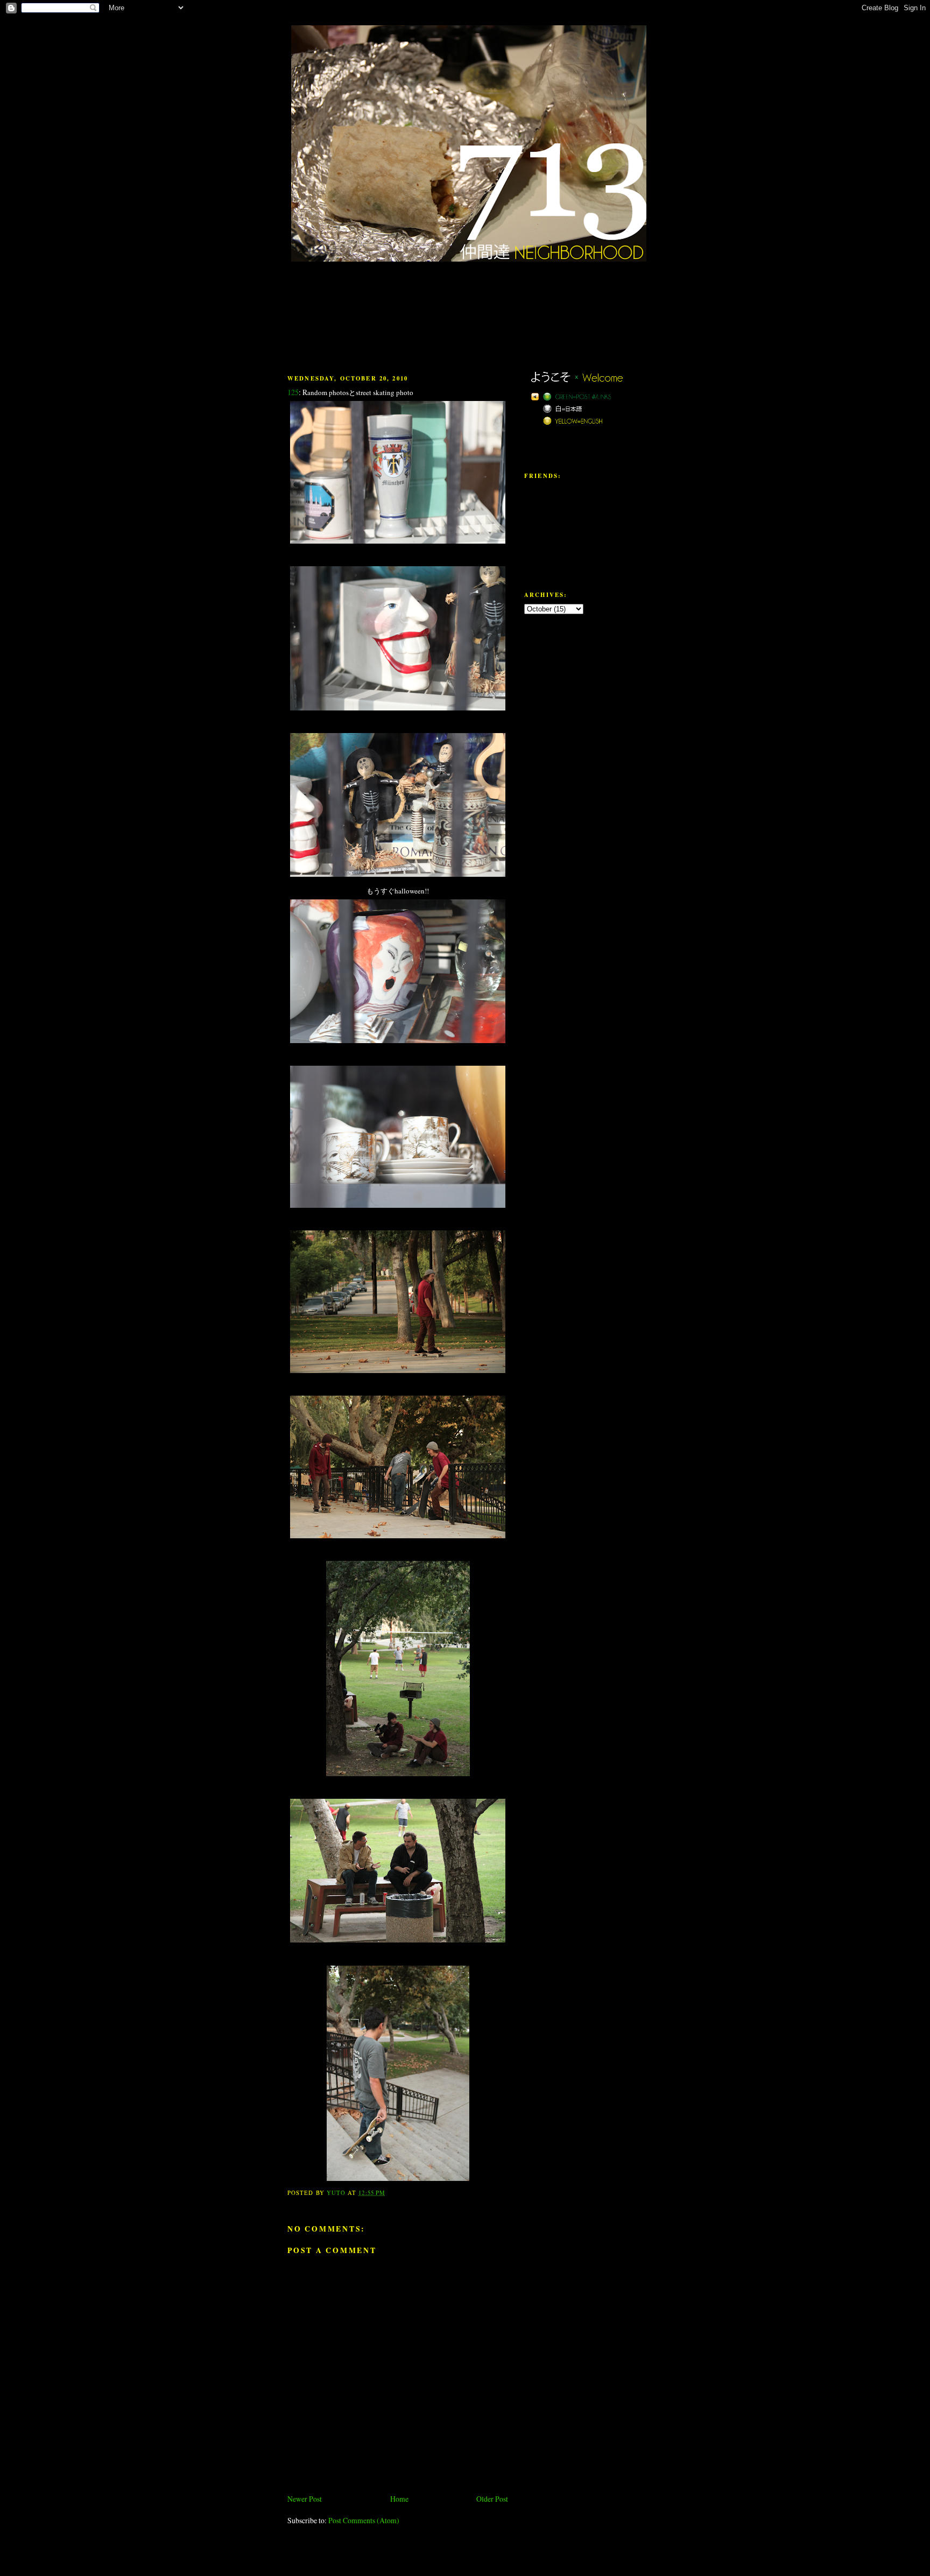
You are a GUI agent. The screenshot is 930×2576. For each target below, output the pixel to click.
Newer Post (305, 2499)
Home (399, 2499)
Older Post (492, 2499)
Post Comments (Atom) (364, 2520)
